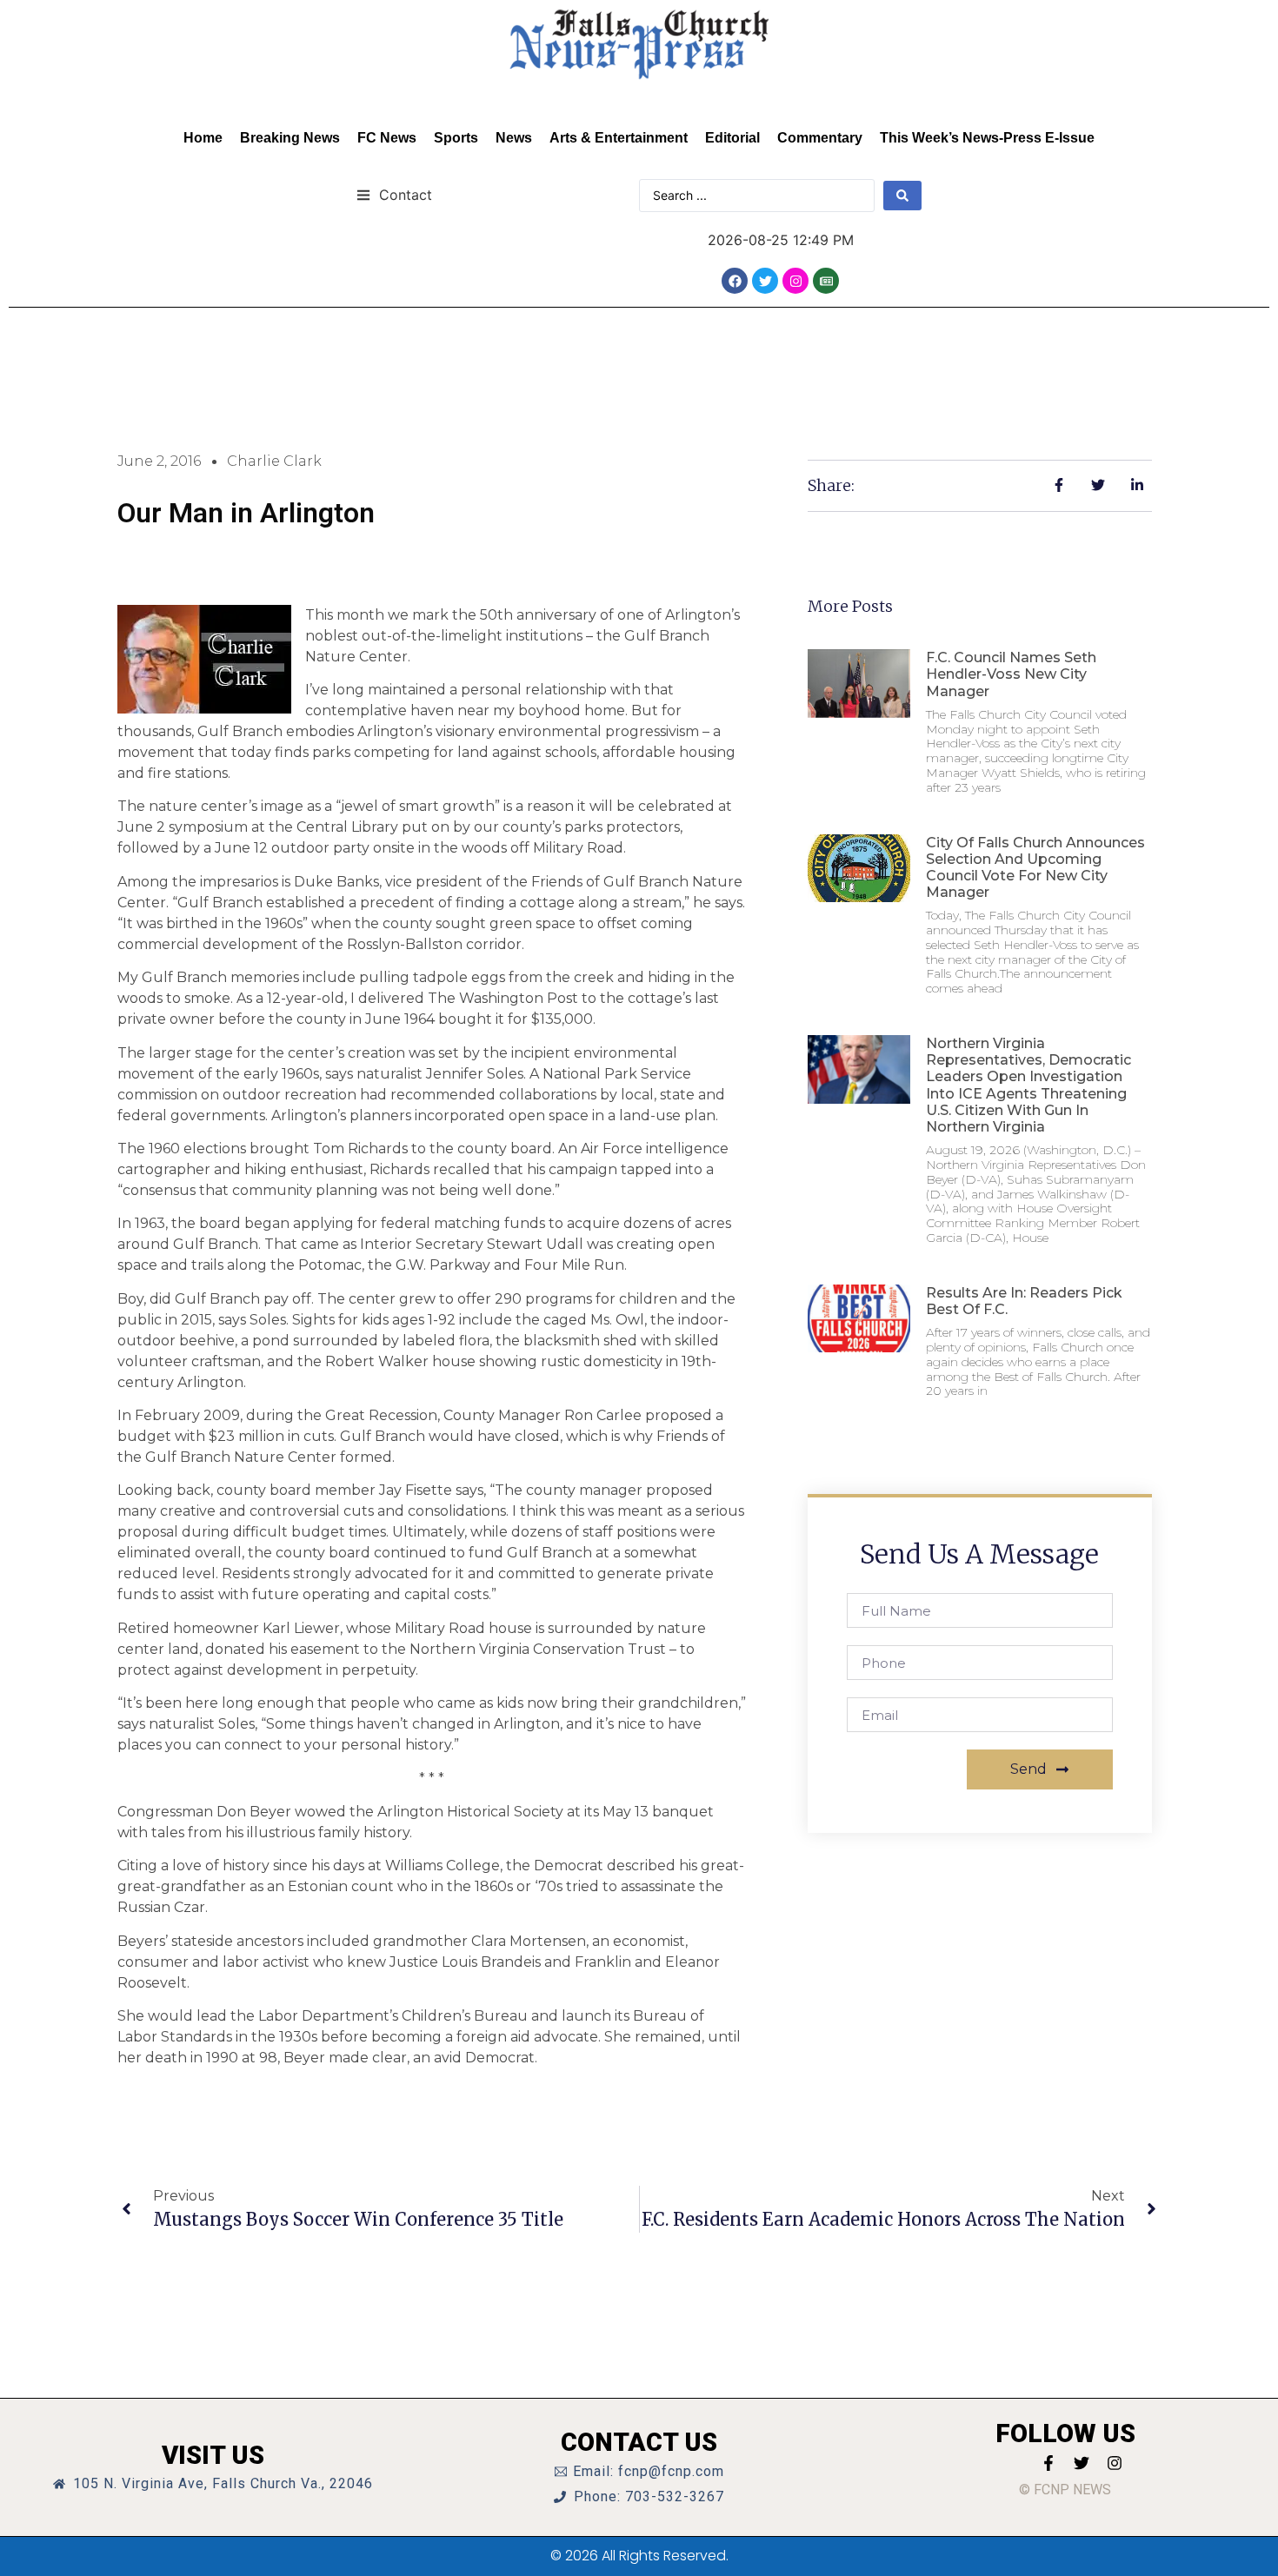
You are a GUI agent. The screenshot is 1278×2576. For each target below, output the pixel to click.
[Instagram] (795, 281)
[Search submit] (902, 196)
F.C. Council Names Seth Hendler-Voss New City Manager (1011, 674)
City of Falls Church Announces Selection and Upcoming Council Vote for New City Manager (1035, 868)
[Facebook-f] (1048, 2463)
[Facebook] (735, 281)
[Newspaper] (826, 281)
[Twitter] (765, 281)
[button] (394, 194)
